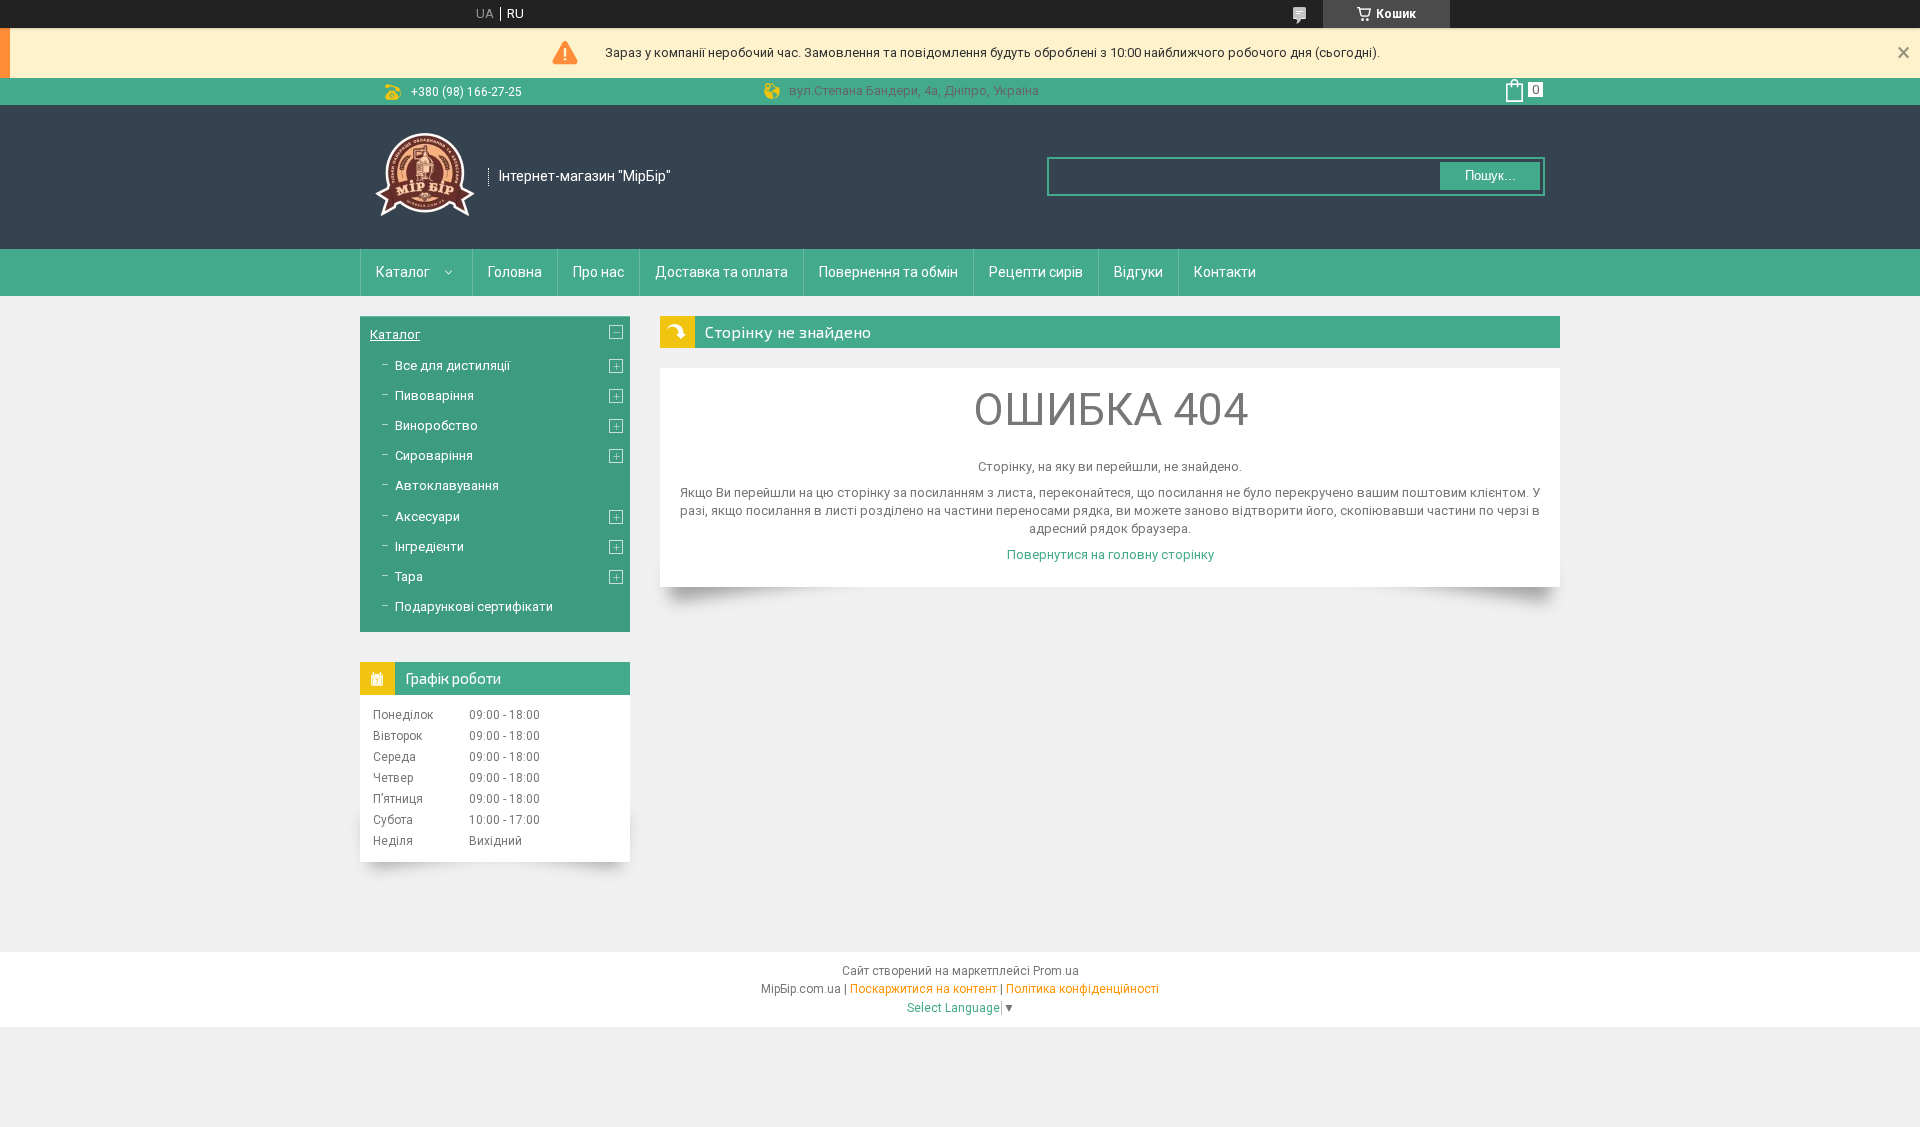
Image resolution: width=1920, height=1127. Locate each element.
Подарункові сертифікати (474, 606)
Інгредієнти (429, 546)
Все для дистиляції (452, 365)
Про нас (598, 272)
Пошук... (1490, 175)
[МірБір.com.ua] (425, 177)
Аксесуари (427, 516)
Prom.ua (1056, 971)
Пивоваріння (434, 395)
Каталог (403, 272)
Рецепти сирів (1036, 272)
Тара (409, 576)
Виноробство (436, 425)
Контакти (1225, 272)
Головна (515, 272)
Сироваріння (434, 455)
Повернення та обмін (888, 272)
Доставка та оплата (721, 272)
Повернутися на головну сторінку (1110, 554)
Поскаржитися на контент (923, 989)
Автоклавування (447, 485)
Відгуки (1138, 272)
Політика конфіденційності (1082, 989)
